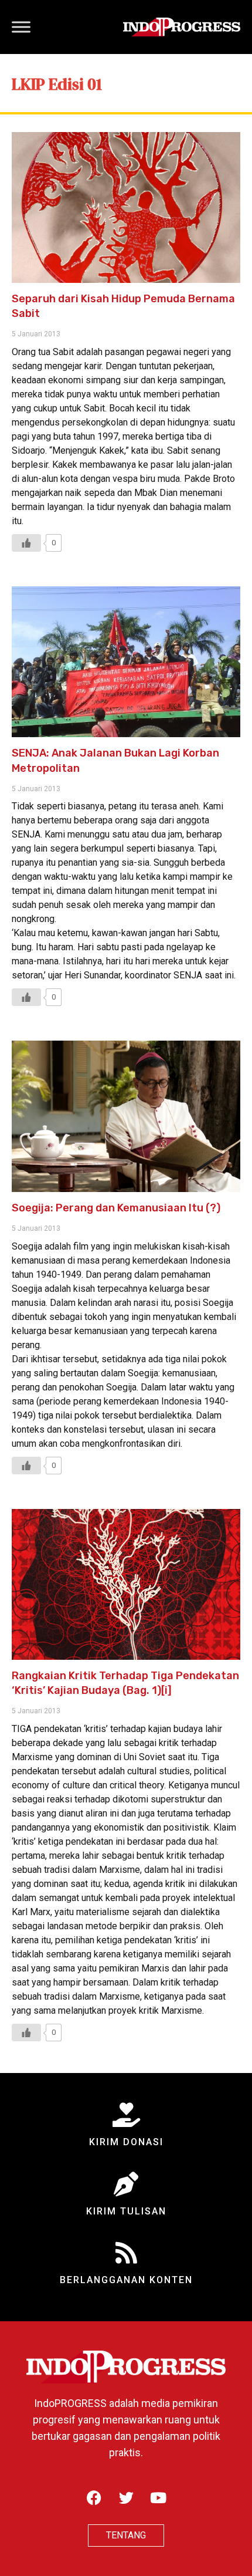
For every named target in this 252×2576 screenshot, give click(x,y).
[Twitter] (126, 2498)
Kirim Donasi (126, 2142)
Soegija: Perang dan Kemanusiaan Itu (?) (116, 1208)
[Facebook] (94, 2498)
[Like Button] (26, 543)
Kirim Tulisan (126, 2211)
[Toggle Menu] (21, 27)
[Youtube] (158, 2498)
